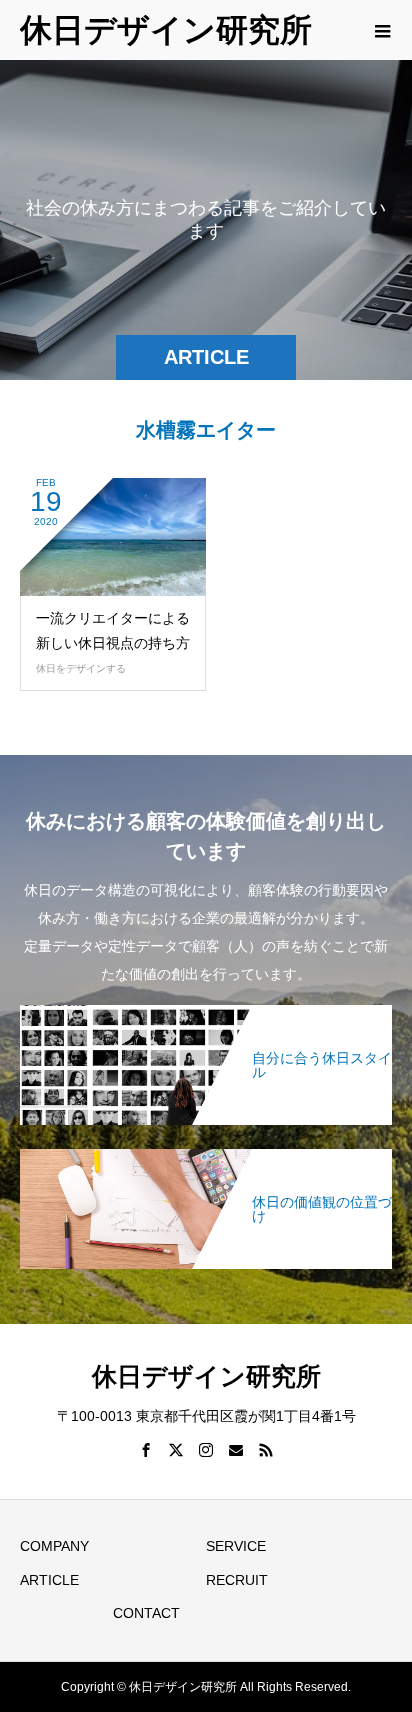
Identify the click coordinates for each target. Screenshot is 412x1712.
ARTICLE (49, 1580)
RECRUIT (237, 1580)
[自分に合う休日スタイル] (206, 1009)
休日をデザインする (81, 668)
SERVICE (236, 1546)
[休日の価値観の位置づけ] (206, 1153)
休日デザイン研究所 (166, 30)
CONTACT (146, 1613)
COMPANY (54, 1546)
